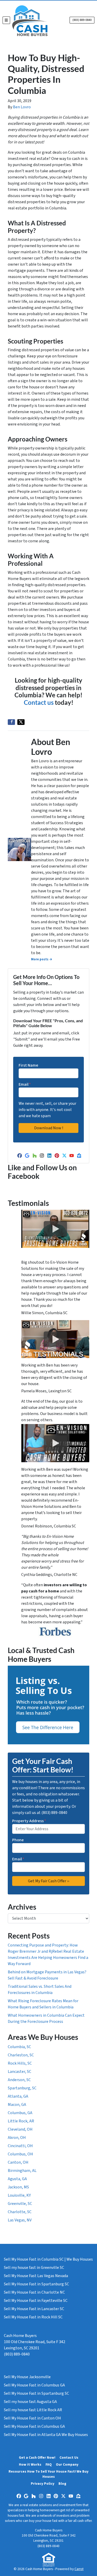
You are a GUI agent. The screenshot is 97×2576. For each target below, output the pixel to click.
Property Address (29, 1821)
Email (25, 1084)
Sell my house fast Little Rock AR (33, 2410)
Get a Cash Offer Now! (37, 2458)
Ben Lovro (22, 107)
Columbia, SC (19, 2047)
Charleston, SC (21, 2055)
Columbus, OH (20, 2154)
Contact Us (69, 2458)
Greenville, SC (20, 2204)
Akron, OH (17, 2138)
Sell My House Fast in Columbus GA (34, 2385)
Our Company (67, 2464)
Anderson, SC (19, 2080)
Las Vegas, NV (20, 2220)
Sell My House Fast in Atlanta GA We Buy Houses (46, 2435)
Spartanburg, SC (22, 2088)
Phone (18, 1840)
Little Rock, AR (21, 2121)
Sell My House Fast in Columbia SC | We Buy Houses (48, 2259)
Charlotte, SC (20, 2212)
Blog (62, 2484)
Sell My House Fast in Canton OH (32, 2418)
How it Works (30, 2464)
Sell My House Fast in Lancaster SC (34, 2309)
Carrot (79, 2569)
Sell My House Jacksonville (27, 2377)
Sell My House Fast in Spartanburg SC (36, 2284)
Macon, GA (17, 2105)
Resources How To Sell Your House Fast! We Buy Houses (48, 2474)
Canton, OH (18, 2162)
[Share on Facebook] (11, 722)
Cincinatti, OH (20, 2146)
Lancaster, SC (20, 2072)
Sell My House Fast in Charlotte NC (34, 2292)
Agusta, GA (17, 2179)
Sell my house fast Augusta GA (30, 2402)
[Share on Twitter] (21, 722)
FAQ (49, 2464)
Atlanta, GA (18, 2096)
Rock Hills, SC (20, 2063)
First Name (28, 1065)
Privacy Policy (43, 2484)
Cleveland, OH (20, 2129)
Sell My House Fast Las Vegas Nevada (36, 2276)
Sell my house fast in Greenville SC (34, 2268)
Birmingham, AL (22, 2171)
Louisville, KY (19, 2195)
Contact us (39, 702)
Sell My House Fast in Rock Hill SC (33, 2317)
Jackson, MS (18, 2187)
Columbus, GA (20, 2113)
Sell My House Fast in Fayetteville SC (36, 2301)
